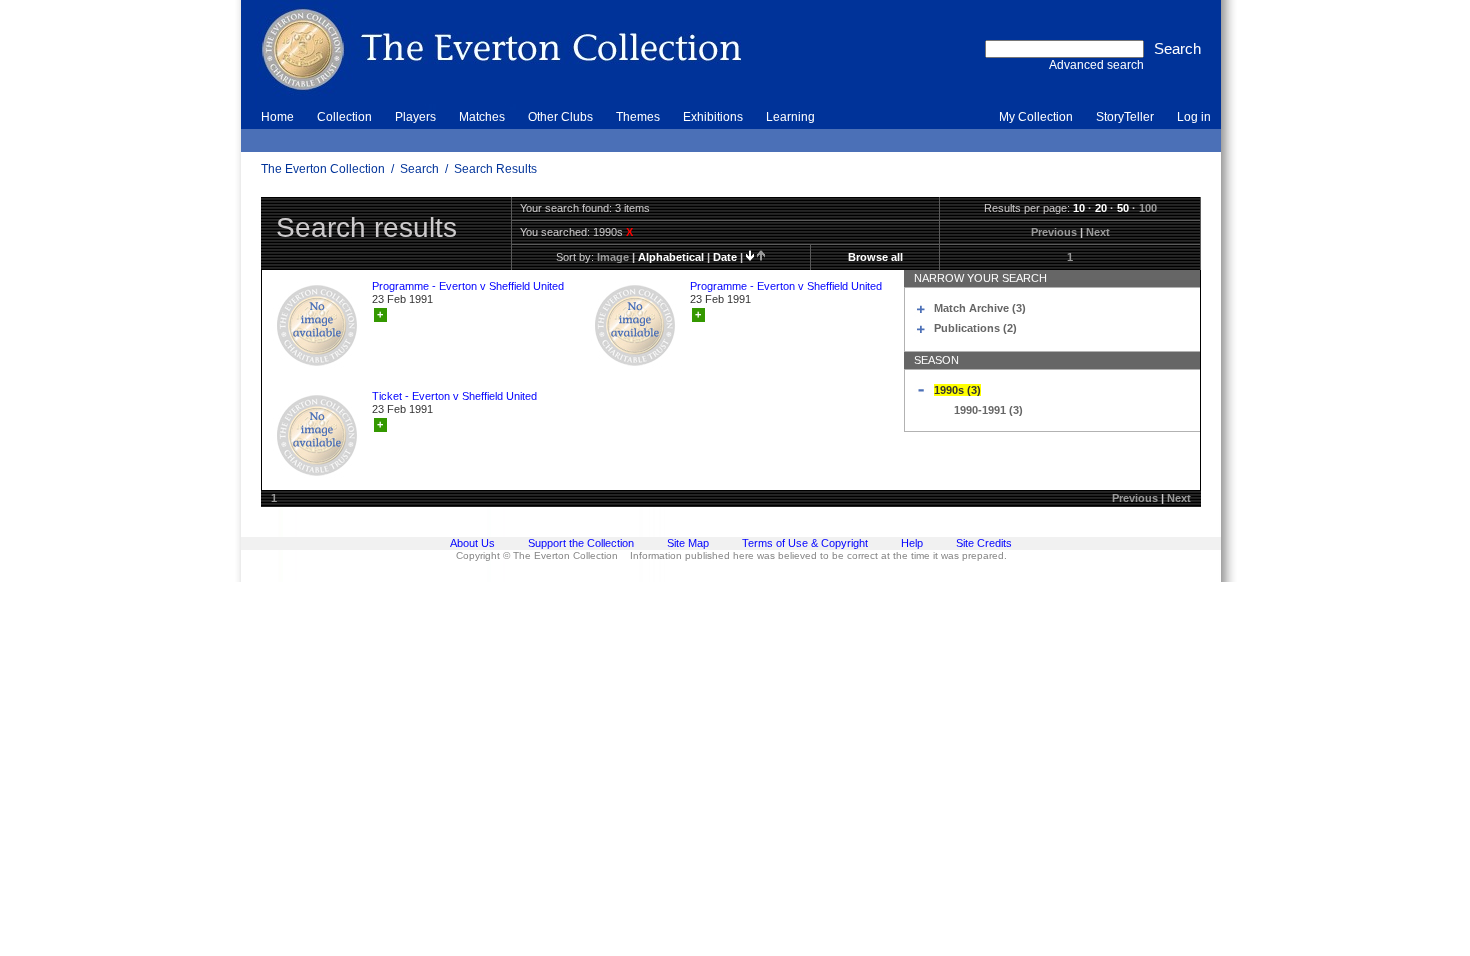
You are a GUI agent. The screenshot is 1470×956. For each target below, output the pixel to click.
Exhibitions (713, 117)
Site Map (688, 543)
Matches (482, 117)
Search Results (495, 169)
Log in (1194, 117)
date (725, 257)
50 (1123, 208)
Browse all (875, 257)
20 (1101, 208)
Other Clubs (560, 117)
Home (277, 117)
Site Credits (984, 543)
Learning (790, 117)
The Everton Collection (323, 169)
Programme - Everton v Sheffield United (468, 286)
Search (419, 169)
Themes (638, 117)
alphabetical (671, 257)
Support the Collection (581, 543)
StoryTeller (1125, 117)
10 (1079, 208)
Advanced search (1096, 65)
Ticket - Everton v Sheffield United (454, 396)
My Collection (1036, 117)
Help (912, 543)
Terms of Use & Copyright (805, 543)
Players (415, 117)
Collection (344, 117)
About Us (472, 543)
